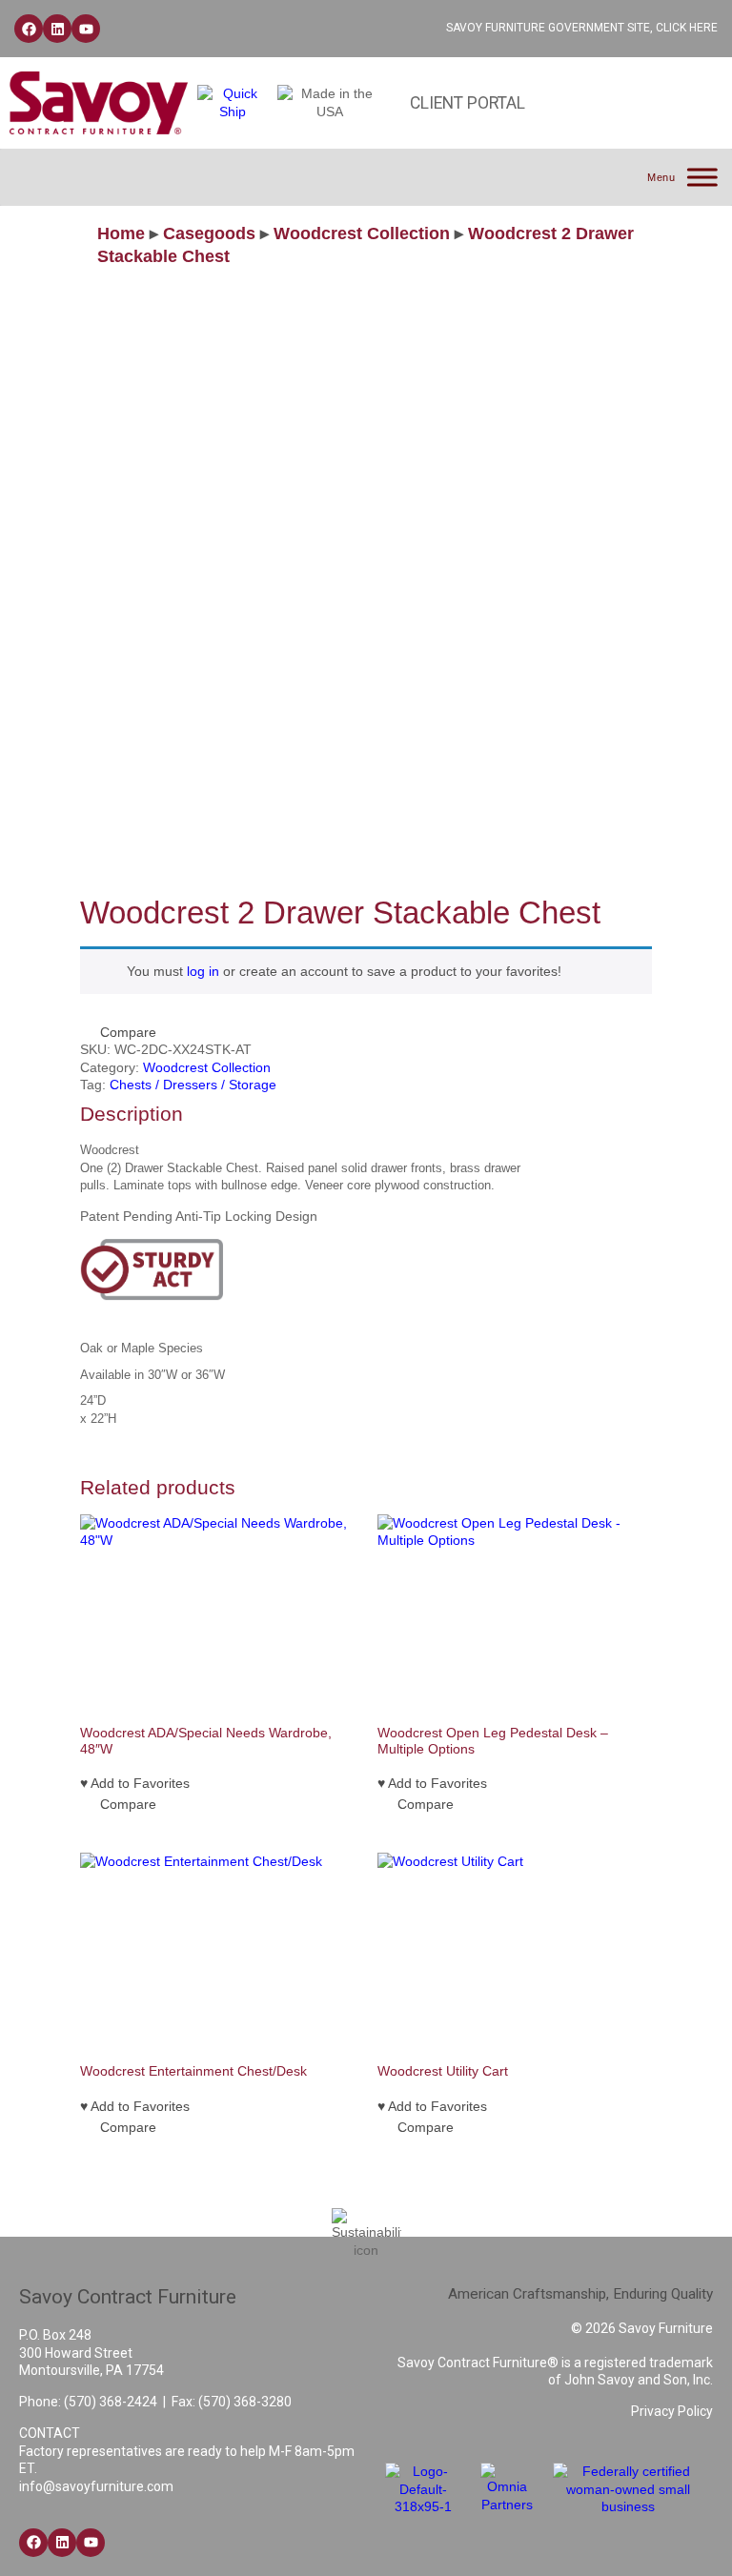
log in (203, 971)
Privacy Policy (672, 2411)
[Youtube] (86, 29)
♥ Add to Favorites (135, 1783)
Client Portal (468, 103)
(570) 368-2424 (111, 2402)
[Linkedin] (57, 29)
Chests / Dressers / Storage (193, 1085)
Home (121, 233)
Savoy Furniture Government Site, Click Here (582, 28)
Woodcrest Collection (362, 233)
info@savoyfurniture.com (96, 2486)
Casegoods (209, 233)
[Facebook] (29, 29)
